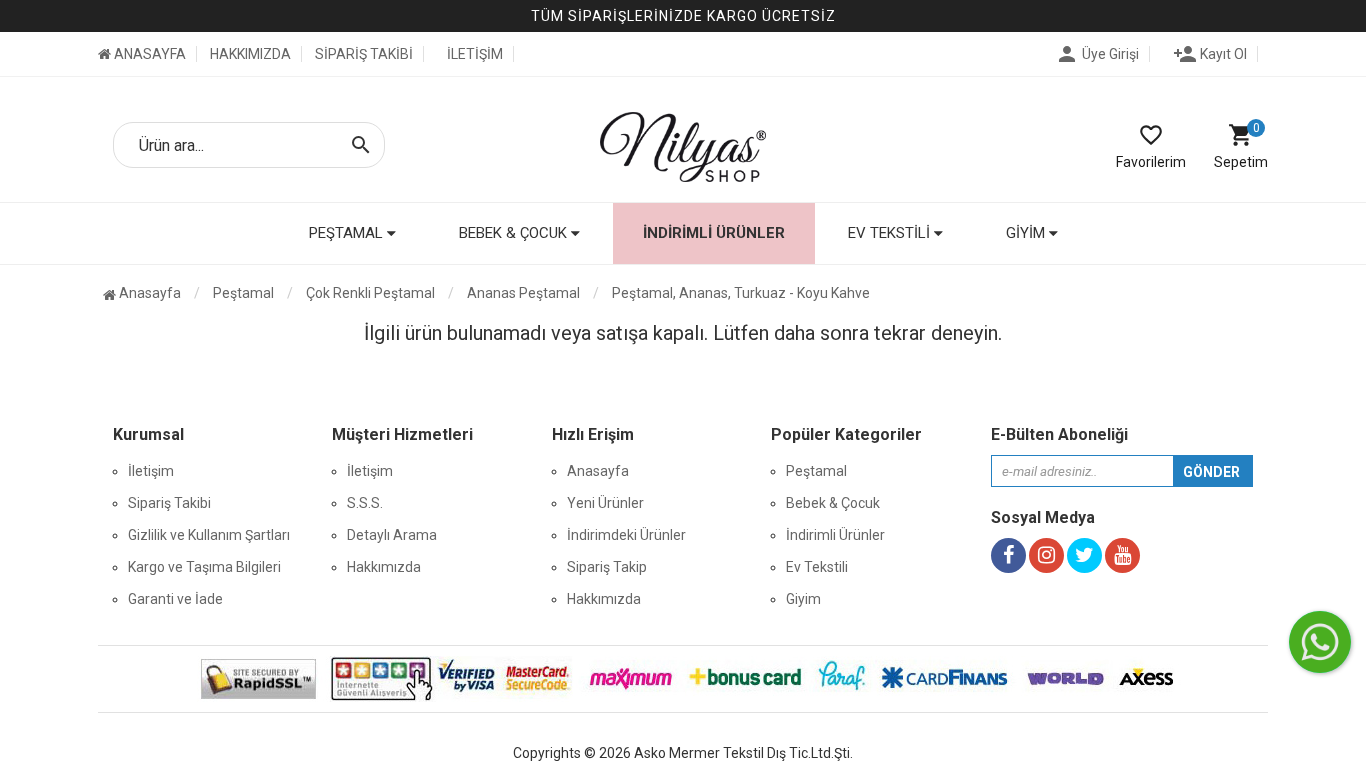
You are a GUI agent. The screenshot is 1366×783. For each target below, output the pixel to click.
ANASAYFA (148, 54)
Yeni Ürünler (605, 503)
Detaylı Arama (392, 535)
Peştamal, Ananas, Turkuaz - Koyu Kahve (741, 293)
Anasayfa (148, 293)
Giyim (803, 599)
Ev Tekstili (817, 567)
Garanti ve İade (175, 599)
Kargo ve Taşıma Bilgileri (204, 567)
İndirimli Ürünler (714, 233)
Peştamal (816, 471)
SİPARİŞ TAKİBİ (364, 54)
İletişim (151, 471)
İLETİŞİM (475, 54)
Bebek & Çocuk (833, 503)
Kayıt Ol (1210, 54)
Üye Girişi (1097, 54)
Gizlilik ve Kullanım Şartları (209, 535)
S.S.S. (365, 503)
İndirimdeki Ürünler (626, 535)
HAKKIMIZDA (250, 54)
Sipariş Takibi (169, 503)
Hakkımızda (384, 567)
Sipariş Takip (607, 567)
